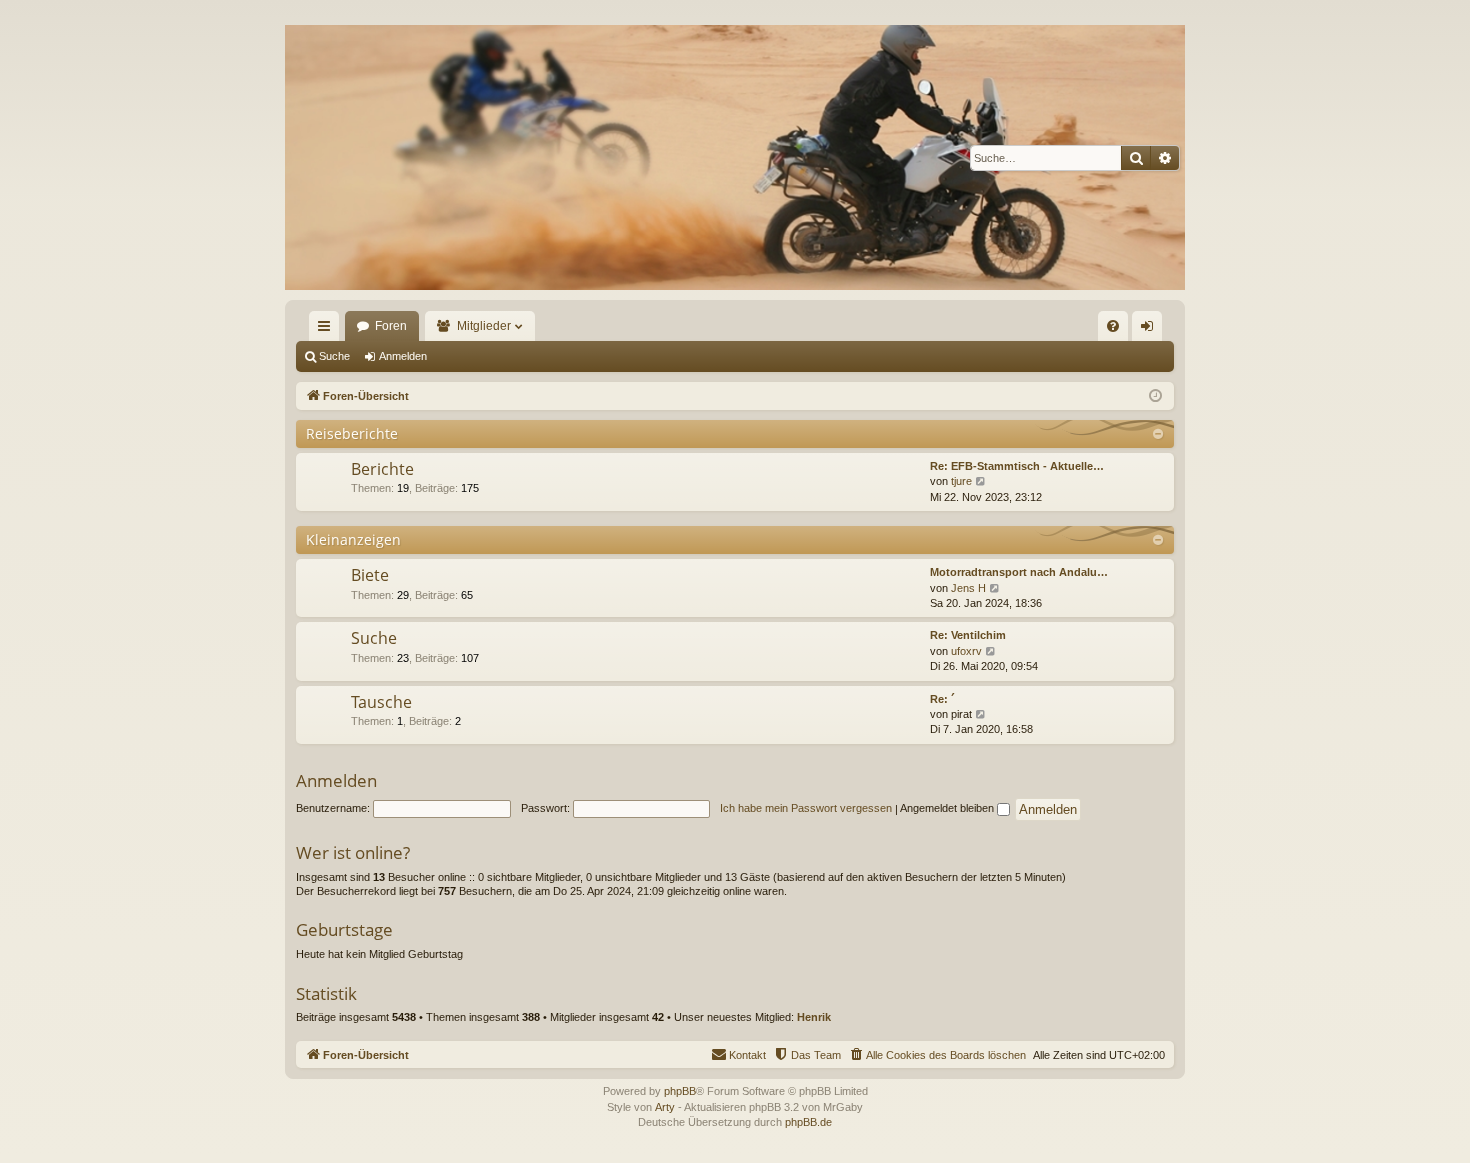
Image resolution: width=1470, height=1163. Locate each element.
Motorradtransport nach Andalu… (1019, 572)
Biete (370, 575)
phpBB (680, 1091)
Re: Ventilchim (968, 635)
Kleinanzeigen (353, 539)
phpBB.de (808, 1122)
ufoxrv (966, 651)
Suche (334, 356)
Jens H (968, 588)
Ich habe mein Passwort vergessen (806, 808)
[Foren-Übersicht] (735, 157)
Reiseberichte (352, 433)
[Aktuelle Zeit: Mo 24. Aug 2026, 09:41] (1155, 396)
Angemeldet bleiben (948, 808)
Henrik (814, 1017)
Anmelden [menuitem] (1151, 330)
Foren (391, 326)
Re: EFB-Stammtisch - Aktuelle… (1017, 466)
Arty (665, 1107)
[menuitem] (1113, 326)
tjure (961, 481)
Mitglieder (484, 326)
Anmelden (403, 356)
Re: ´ (942, 699)
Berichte (382, 469)
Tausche (381, 702)
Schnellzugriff (328, 330)
